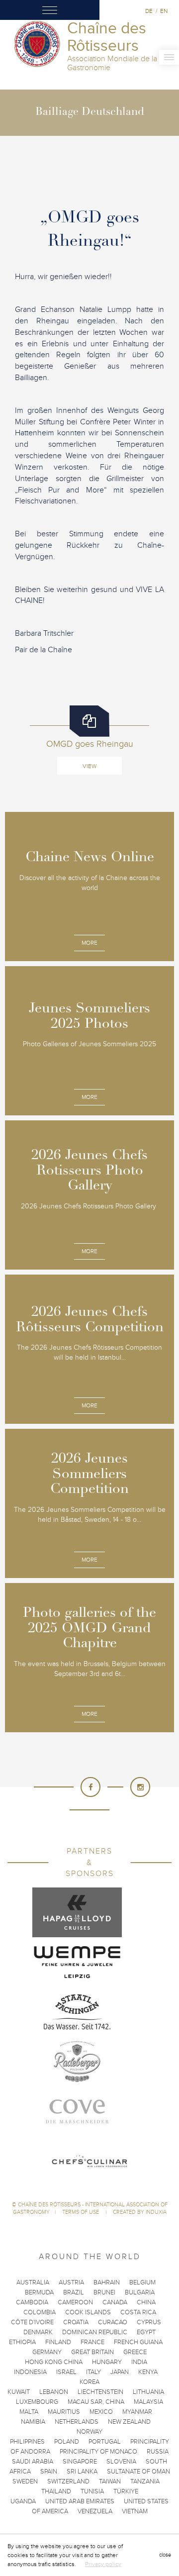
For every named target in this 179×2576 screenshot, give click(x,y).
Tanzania (145, 2481)
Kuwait (19, 2392)
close (165, 2555)
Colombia (40, 2312)
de (149, 11)
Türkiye (126, 2491)
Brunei (104, 2292)
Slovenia (121, 2462)
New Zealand (129, 2422)
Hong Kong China (54, 2362)
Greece (135, 2352)
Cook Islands (88, 2312)
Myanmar (137, 2412)
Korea (89, 2382)
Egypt (146, 2332)
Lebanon (54, 2392)
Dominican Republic (95, 2332)
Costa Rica (138, 2312)
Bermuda (39, 2292)
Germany (47, 2352)
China (146, 2302)
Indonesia (30, 2372)
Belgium (142, 2282)
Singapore (80, 2462)
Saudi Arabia (33, 2462)
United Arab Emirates (80, 2501)
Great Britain (92, 2352)
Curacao (113, 2322)
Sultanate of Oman (138, 2472)
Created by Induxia (140, 2212)
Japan (120, 2372)
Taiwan (110, 2481)
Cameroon (75, 2302)
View (89, 766)
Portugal (105, 2442)
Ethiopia (22, 2342)
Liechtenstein (100, 2392)
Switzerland (68, 2481)
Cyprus (149, 2322)
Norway (89, 2432)
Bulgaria (140, 2292)
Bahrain (107, 2282)
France (92, 2342)
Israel (66, 2372)
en (164, 11)
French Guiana (138, 2342)
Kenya (148, 2372)
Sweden (25, 2481)
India (139, 2362)
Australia (33, 2282)
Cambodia (32, 2302)
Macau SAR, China (96, 2402)
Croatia (76, 2322)
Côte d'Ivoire (32, 2322)
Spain (49, 2472)
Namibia (33, 2422)
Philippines (27, 2442)
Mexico (101, 2412)
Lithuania (148, 2392)
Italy (93, 2372)
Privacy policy (103, 2564)
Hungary (107, 2362)
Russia (158, 2452)
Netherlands (77, 2422)
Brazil (74, 2292)
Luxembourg (37, 2402)
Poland (67, 2442)
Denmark (38, 2332)
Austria (71, 2282)
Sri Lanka (82, 2472)
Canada (115, 2302)
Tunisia (92, 2491)
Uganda (23, 2501)
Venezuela (95, 2511)
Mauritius (64, 2412)
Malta (29, 2412)
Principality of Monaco (98, 2452)
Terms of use (81, 2212)
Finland (58, 2342)
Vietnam (135, 2511)
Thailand (56, 2491)
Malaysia (148, 2402)
